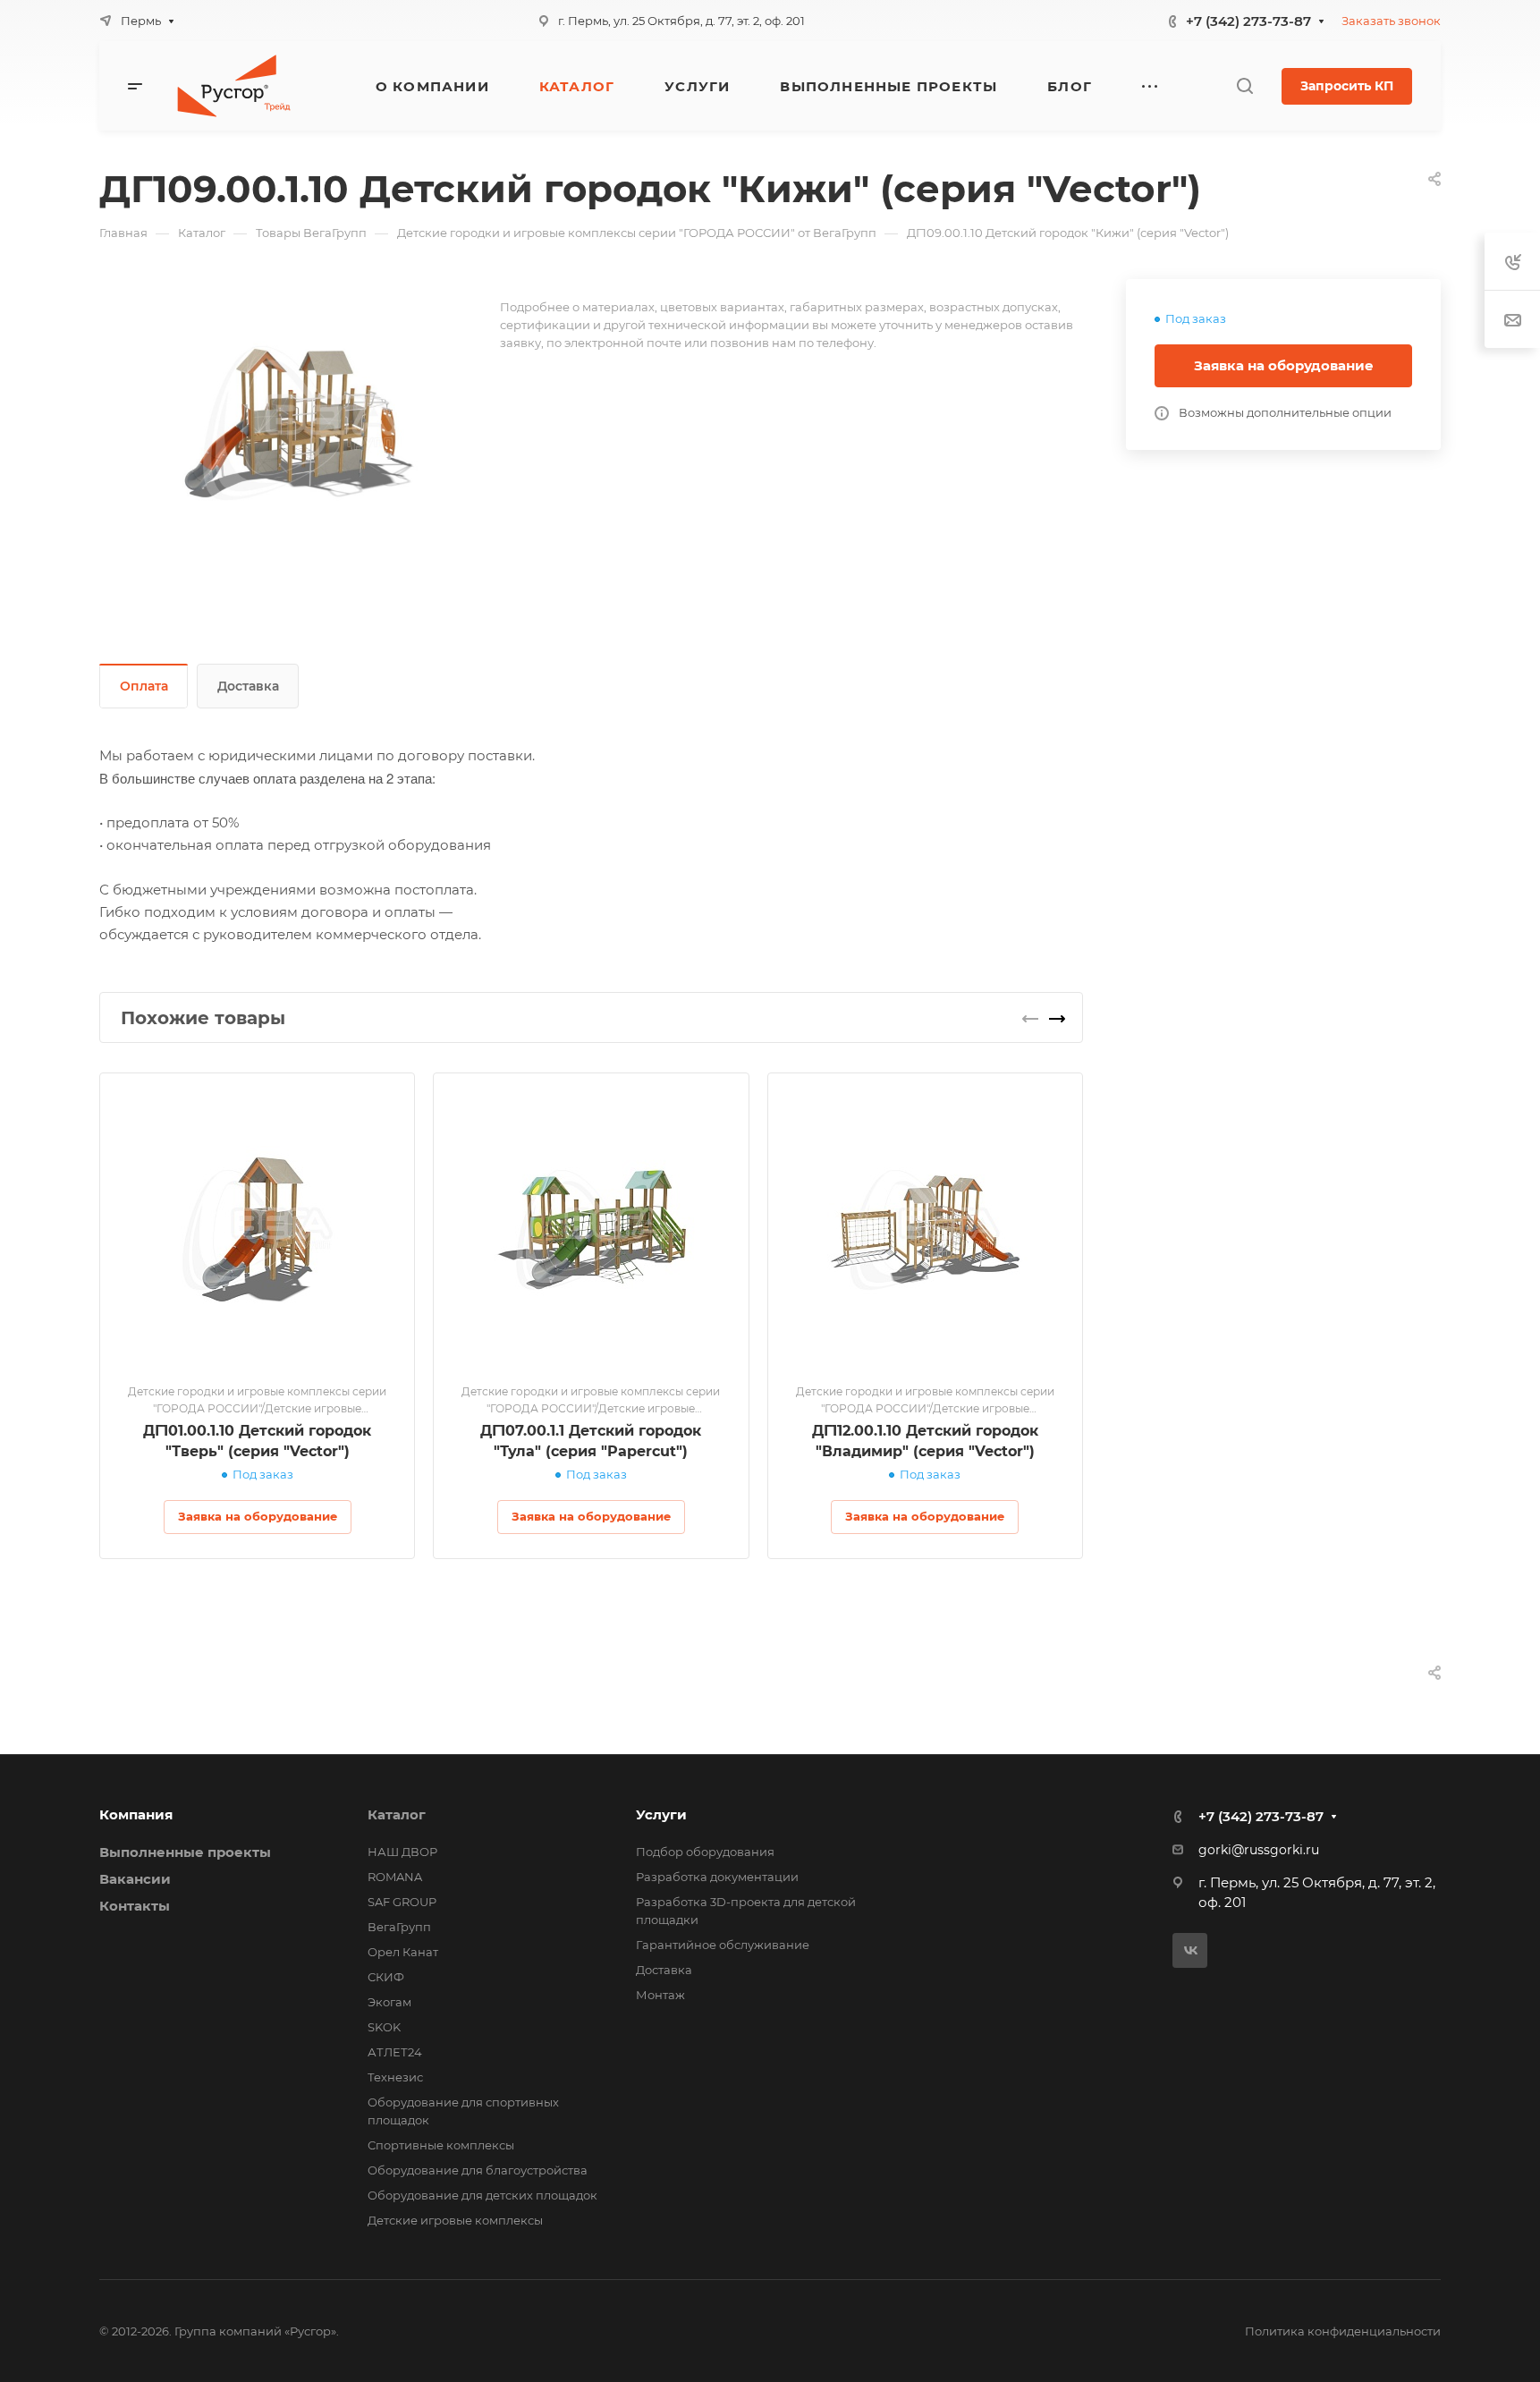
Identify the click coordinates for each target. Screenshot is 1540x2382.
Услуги (661, 1814)
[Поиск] (1244, 86)
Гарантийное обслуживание (723, 1945)
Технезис (395, 2077)
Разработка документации (717, 1877)
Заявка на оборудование (1284, 365)
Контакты (135, 1906)
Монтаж (660, 1995)
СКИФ (386, 1977)
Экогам (389, 2002)
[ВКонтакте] (1190, 1950)
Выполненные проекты (185, 1852)
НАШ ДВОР (402, 1852)
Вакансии (135, 1879)
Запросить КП (1347, 86)
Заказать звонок (1391, 21)
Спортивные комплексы (441, 2145)
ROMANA (395, 1877)
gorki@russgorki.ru (1259, 1850)
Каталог (397, 1814)
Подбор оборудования (705, 1852)
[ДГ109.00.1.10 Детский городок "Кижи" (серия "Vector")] (300, 423)
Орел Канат (403, 1952)
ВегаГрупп (399, 1927)
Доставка (248, 686)
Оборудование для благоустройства (478, 2170)
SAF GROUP (402, 1902)
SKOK (384, 2027)
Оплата (144, 686)
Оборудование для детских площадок (482, 2195)
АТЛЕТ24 (395, 2052)
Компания (136, 1814)
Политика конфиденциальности (1343, 2331)
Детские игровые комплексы (455, 2220)
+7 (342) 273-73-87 (1248, 21)
